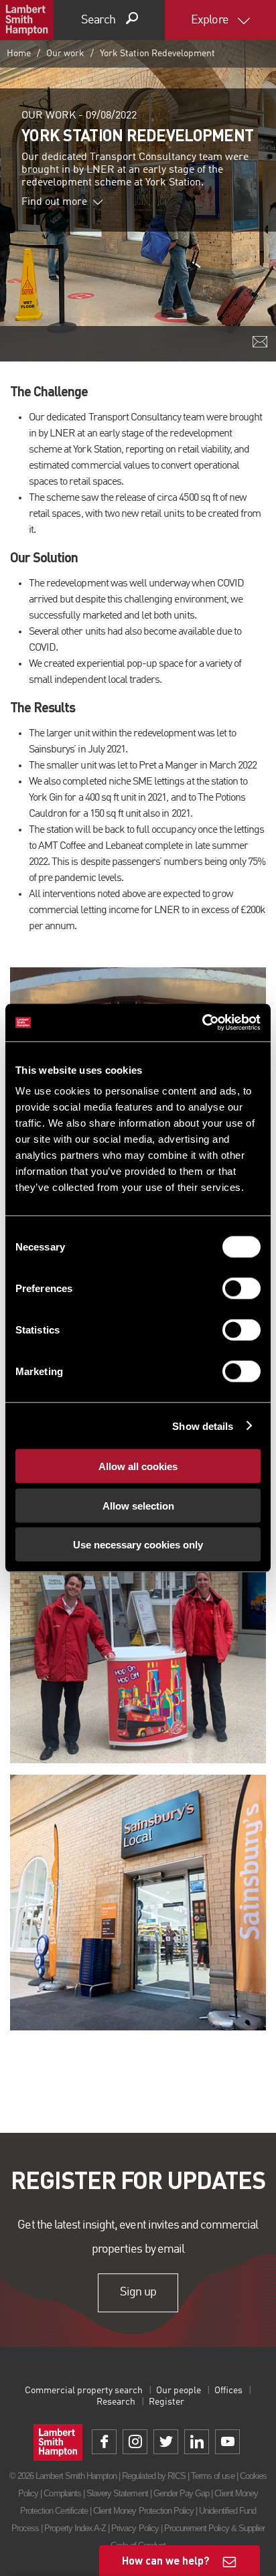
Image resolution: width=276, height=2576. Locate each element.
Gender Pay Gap (182, 2493)
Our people (179, 2391)
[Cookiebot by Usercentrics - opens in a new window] (202, 1023)
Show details (203, 1426)
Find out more (54, 202)
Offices (228, 2391)
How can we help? (166, 2560)
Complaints (62, 2493)
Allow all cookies (138, 1466)
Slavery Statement (117, 2493)
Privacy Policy (135, 2528)
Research (116, 2402)
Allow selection (138, 1505)
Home (19, 54)
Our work (65, 54)
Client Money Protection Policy (143, 2511)
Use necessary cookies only (138, 1545)
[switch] (241, 1289)
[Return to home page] (27, 20)
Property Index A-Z (75, 2528)
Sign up (138, 2293)
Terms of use (212, 2476)
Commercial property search (84, 2391)
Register (166, 2402)
